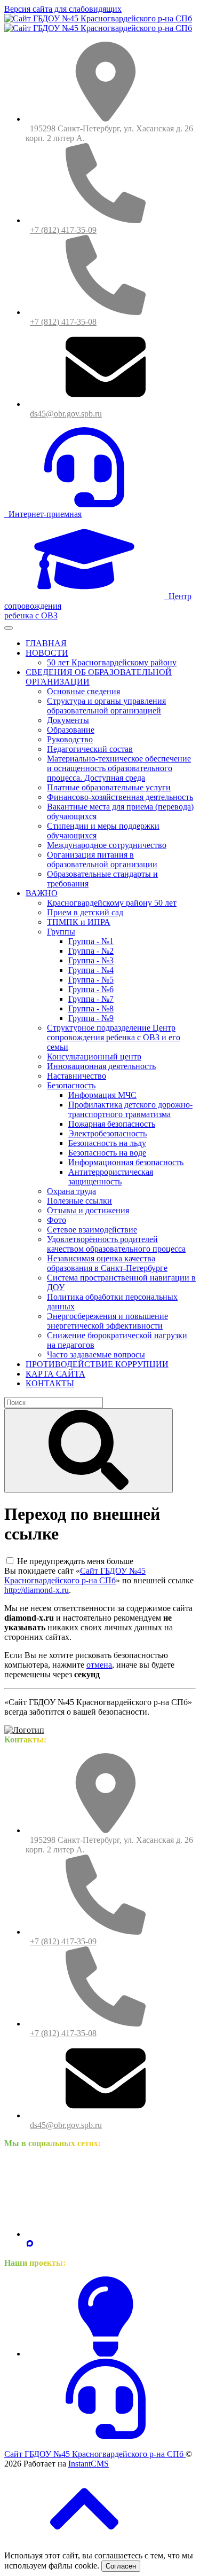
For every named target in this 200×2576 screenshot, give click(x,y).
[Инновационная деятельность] (106, 2354)
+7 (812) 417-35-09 (63, 230)
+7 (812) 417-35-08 (63, 322)
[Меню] (9, 628)
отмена (99, 1665)
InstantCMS (89, 2464)
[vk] (106, 2234)
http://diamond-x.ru (37, 1590)
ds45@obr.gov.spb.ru (66, 414)
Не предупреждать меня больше (75, 1561)
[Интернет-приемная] (106, 2436)
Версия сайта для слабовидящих (63, 9)
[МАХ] (30, 2245)
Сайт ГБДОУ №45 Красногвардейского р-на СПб (75, 1576)
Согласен (121, 2566)
